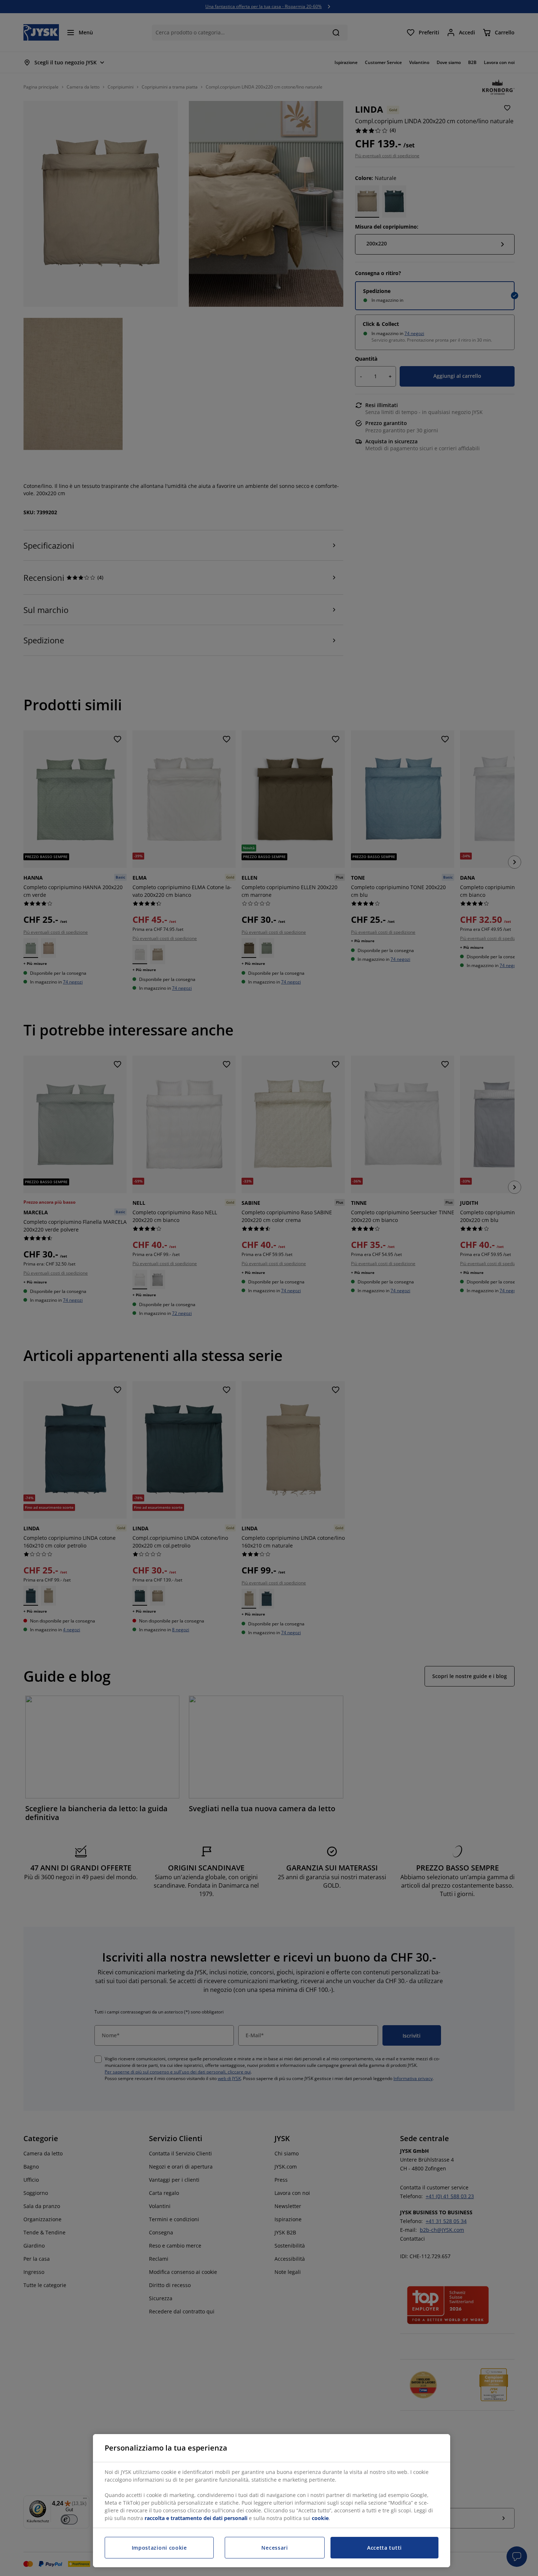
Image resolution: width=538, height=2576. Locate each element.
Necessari (274, 2548)
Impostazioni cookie (159, 2548)
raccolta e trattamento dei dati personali (196, 2518)
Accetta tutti (384, 2548)
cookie (320, 2518)
